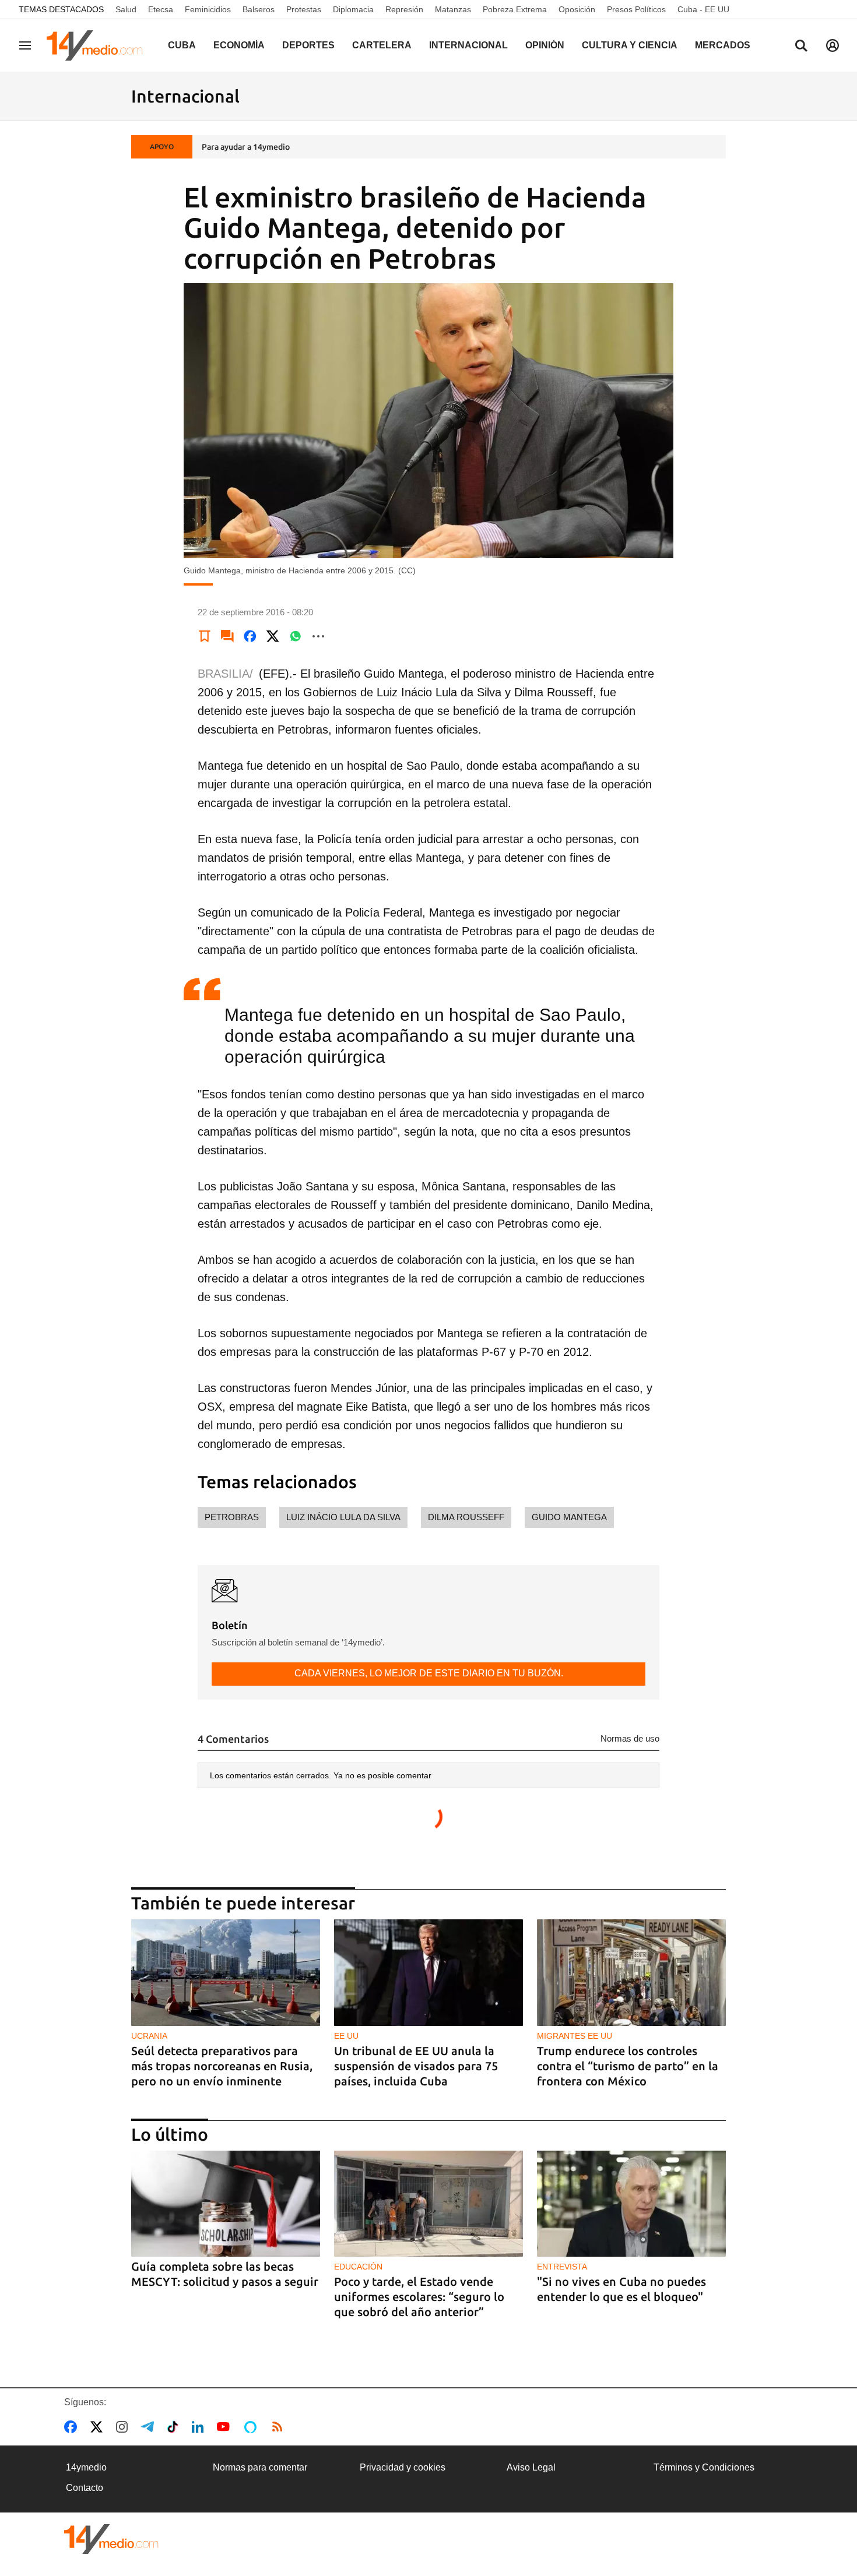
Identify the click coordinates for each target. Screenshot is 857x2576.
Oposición (577, 9)
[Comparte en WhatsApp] (296, 636)
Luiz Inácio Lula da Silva (343, 1517)
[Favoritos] (205, 636)
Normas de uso (630, 1738)
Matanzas (453, 9)
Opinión (545, 45)
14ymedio (86, 2467)
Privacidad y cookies (403, 2467)
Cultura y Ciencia (630, 45)
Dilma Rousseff (466, 1517)
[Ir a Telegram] (150, 2427)
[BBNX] (111, 2539)
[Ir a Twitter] (99, 2427)
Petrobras (232, 1517)
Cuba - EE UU (703, 9)
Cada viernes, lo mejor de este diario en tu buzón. (429, 1673)
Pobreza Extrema (515, 9)
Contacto (85, 2488)
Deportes (308, 45)
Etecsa (161, 9)
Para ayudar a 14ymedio (246, 147)
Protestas (304, 9)
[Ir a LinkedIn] (200, 2427)
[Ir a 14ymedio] (99, 45)
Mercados (723, 45)
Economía (239, 45)
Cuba (182, 45)
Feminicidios (208, 9)
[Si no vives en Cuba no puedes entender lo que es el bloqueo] (631, 2204)
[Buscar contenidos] (801, 47)
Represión (404, 9)
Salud (126, 9)
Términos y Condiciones (704, 2467)
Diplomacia (353, 9)
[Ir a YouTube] (226, 2427)
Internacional (468, 45)
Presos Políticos (636, 9)
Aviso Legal (531, 2467)
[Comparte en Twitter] (273, 636)
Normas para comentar (260, 2467)
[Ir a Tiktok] (175, 2427)
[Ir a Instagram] (124, 2427)
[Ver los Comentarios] (227, 636)
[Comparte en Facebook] (250, 636)
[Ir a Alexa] (252, 2427)
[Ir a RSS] (280, 2427)
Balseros (259, 9)
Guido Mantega (569, 1517)
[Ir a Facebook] (73, 2427)
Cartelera (382, 45)
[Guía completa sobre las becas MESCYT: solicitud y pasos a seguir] (226, 2204)
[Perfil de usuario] (833, 45)
